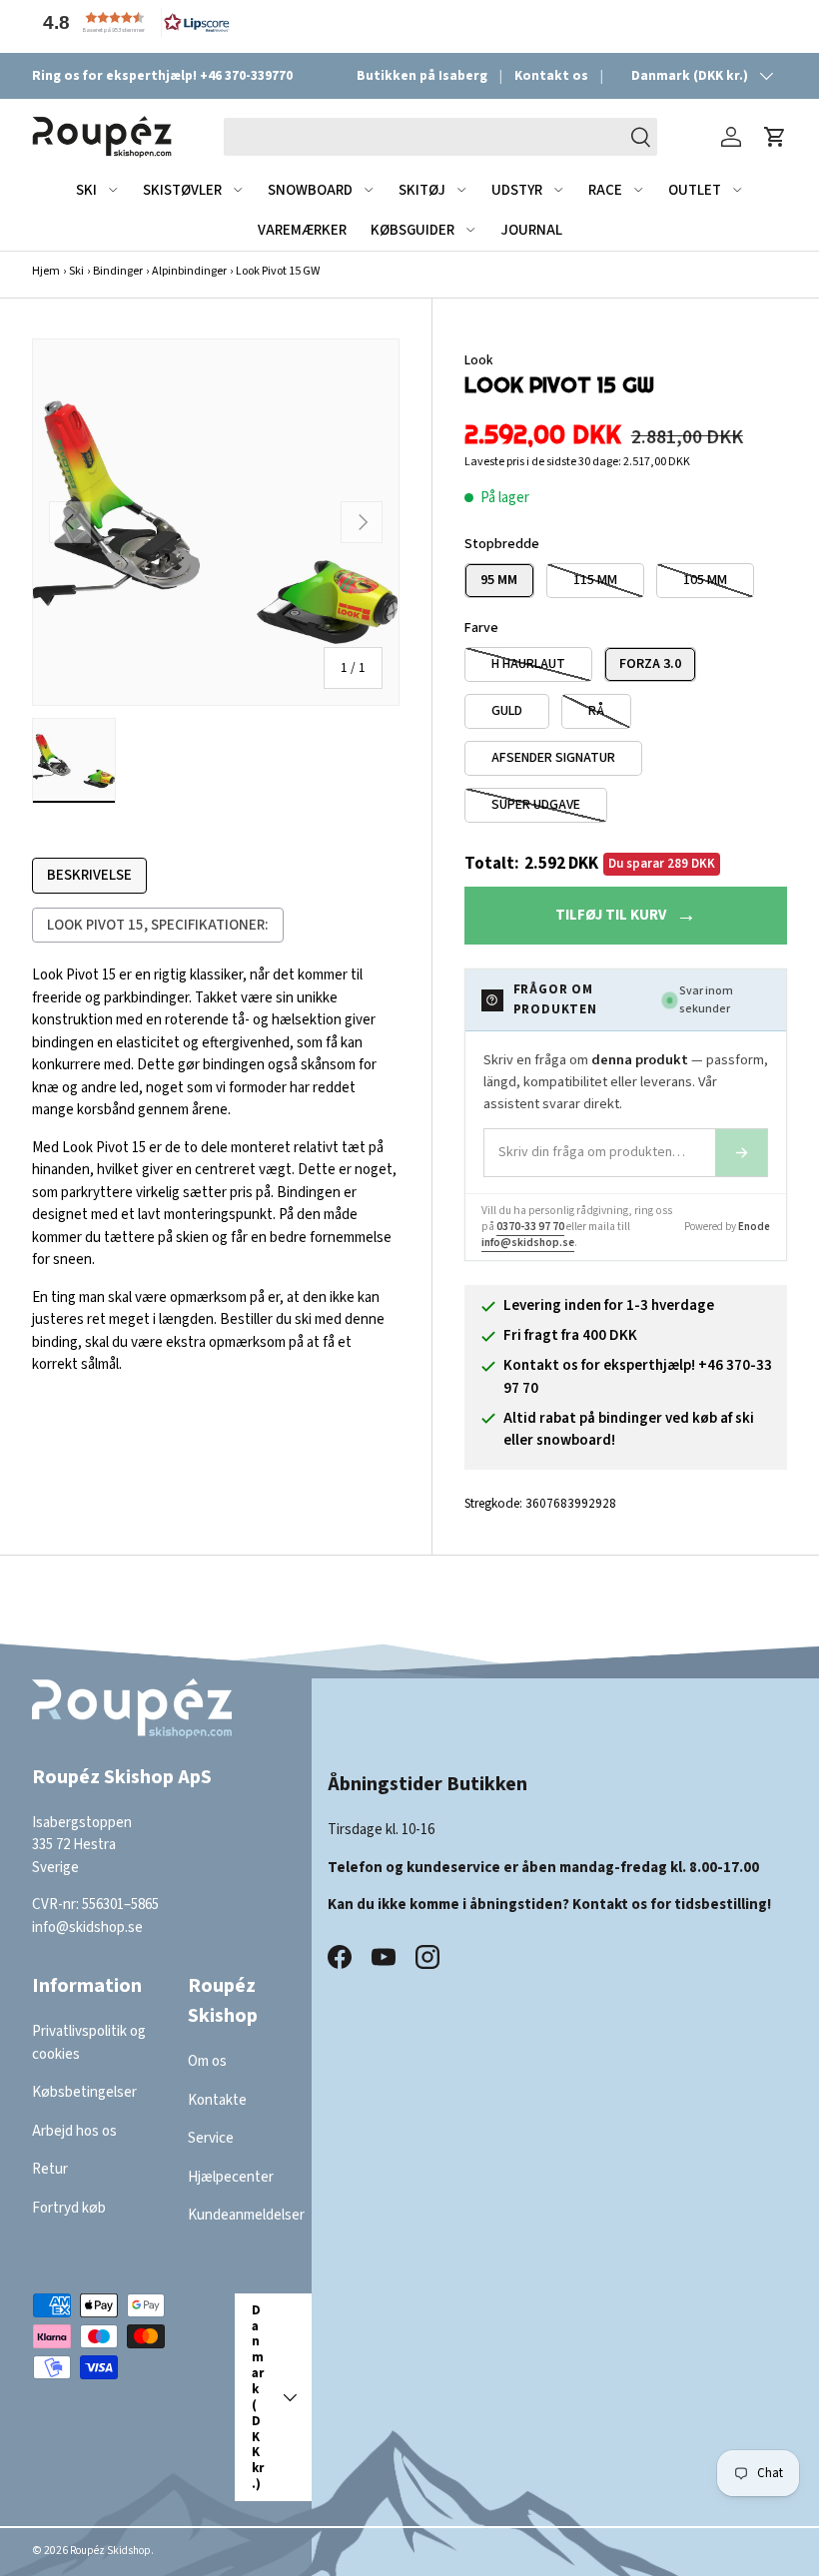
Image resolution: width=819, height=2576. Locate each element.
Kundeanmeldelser (246, 2215)
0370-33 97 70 (530, 1227)
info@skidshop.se (528, 1243)
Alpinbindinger (189, 271)
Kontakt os (551, 75)
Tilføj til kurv (611, 915)
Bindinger (118, 271)
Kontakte (217, 2100)
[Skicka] (741, 1153)
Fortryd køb (69, 2208)
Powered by (727, 1227)
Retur (50, 2169)
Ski (76, 271)
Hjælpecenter (231, 2177)
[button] (132, 22)
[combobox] (441, 137)
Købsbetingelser (84, 2092)
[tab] (89, 876)
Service (211, 2138)
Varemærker (302, 230)
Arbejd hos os (74, 2131)
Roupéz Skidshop (110, 2551)
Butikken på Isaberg (422, 75)
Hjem (46, 271)
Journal (531, 230)
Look (478, 360)
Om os (207, 2061)
